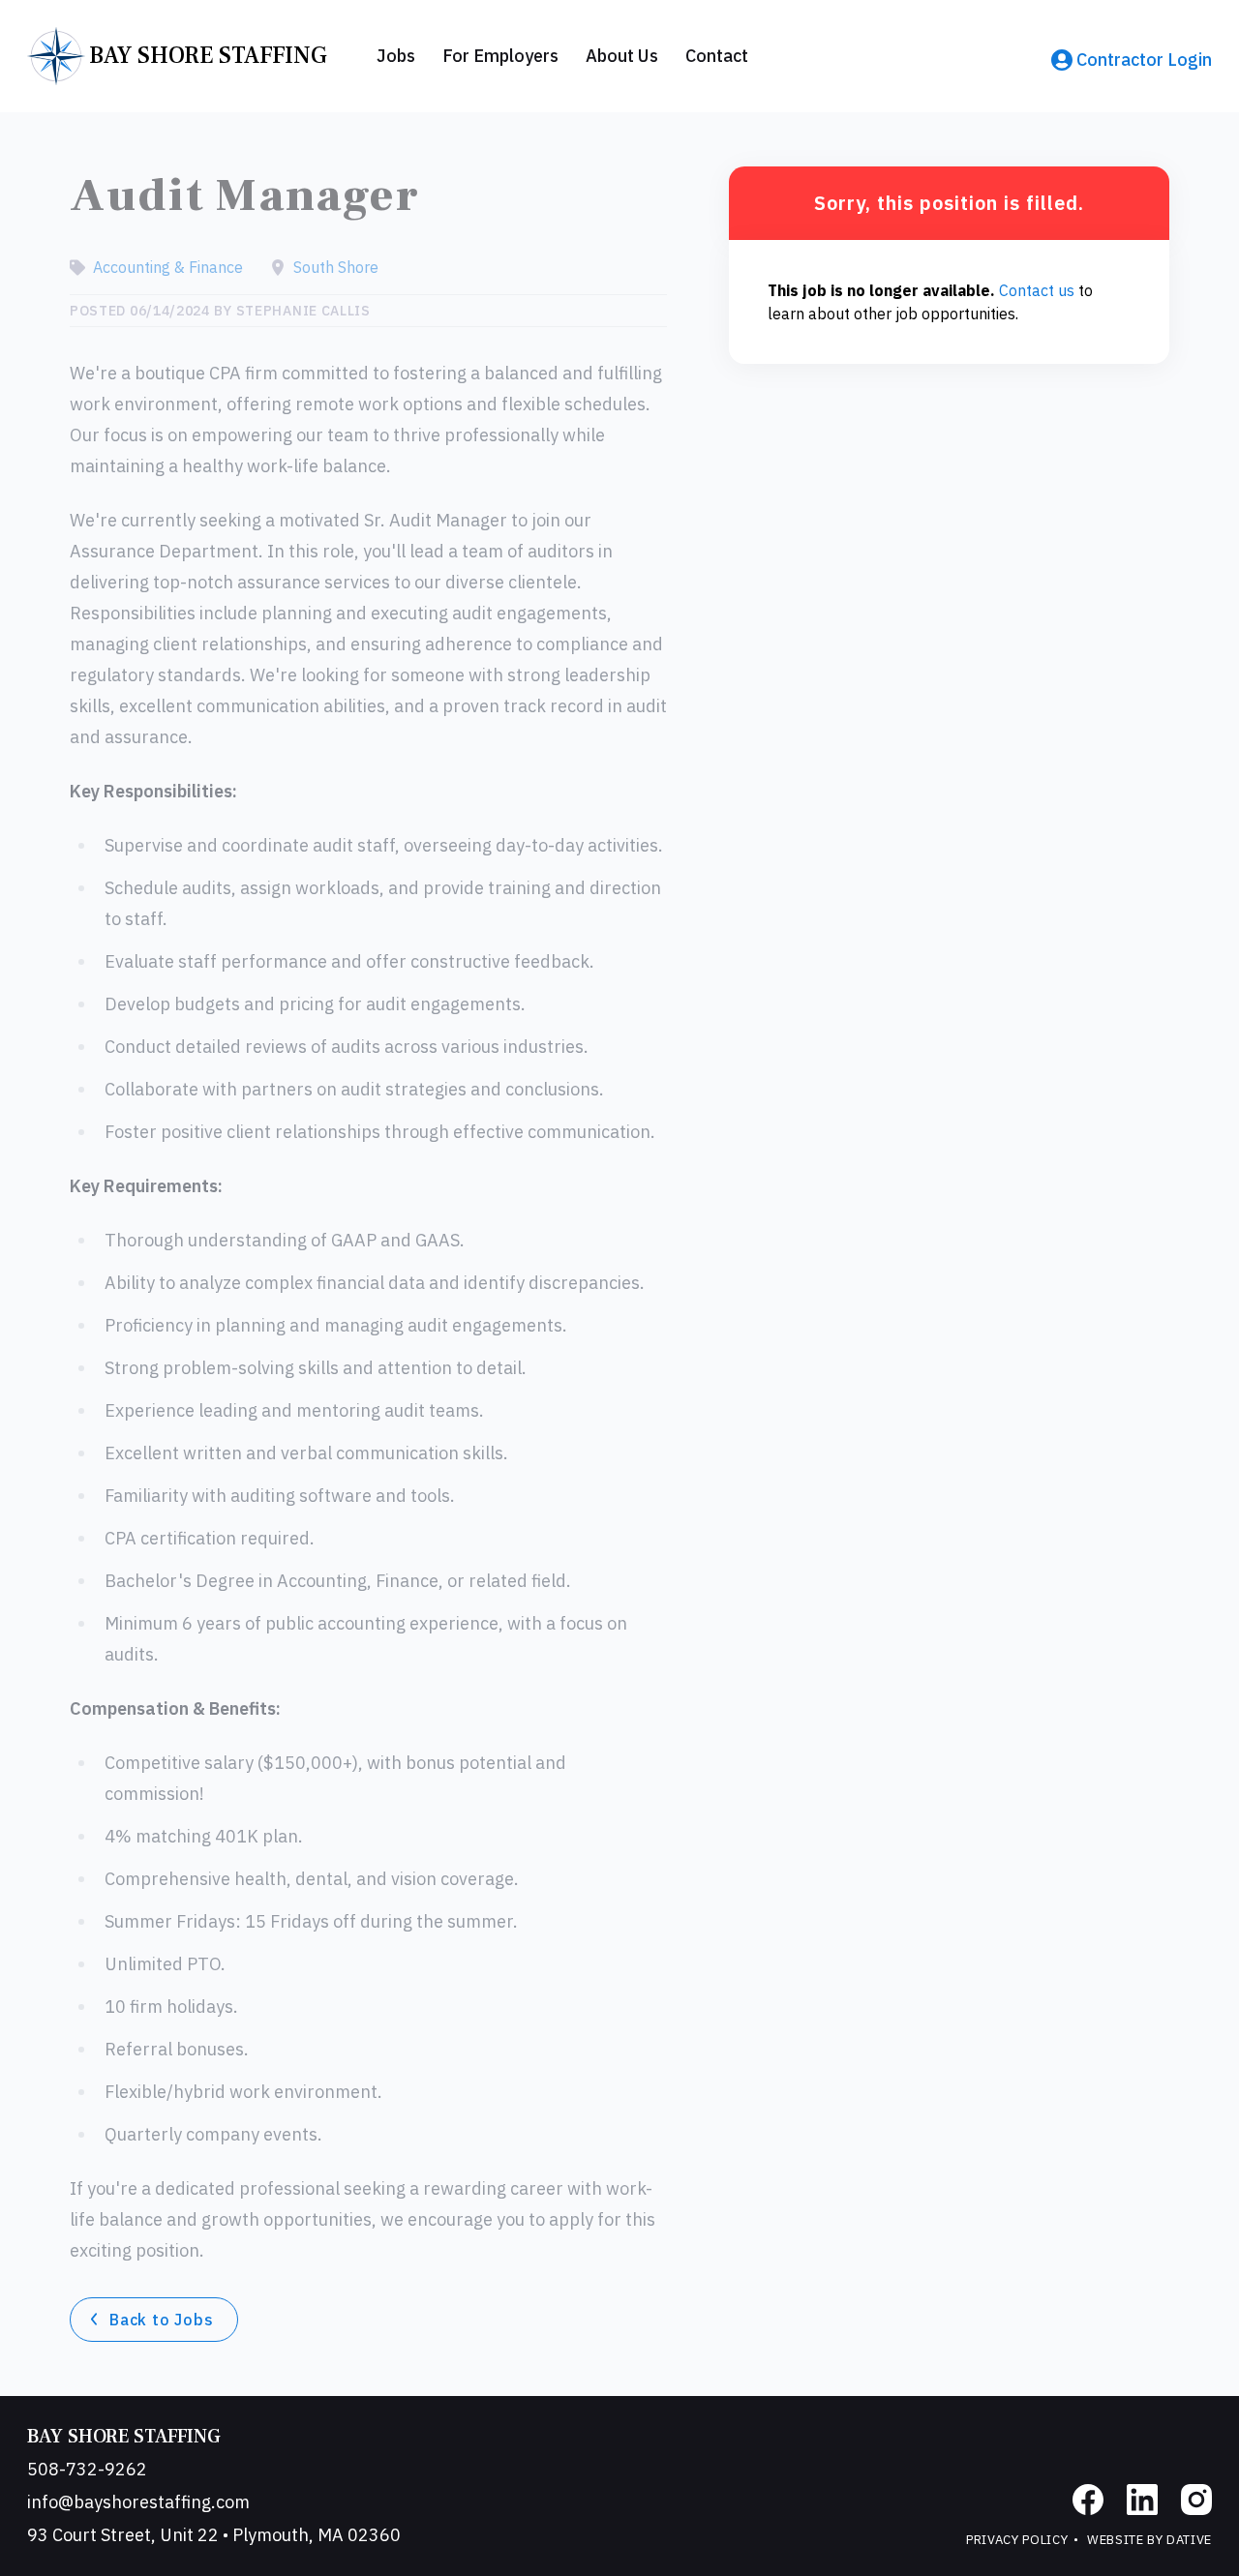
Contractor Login (1144, 60)
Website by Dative (1149, 2540)
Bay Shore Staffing (124, 2437)
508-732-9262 (87, 2469)
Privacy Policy (1017, 2540)
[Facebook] (1088, 2500)
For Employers (500, 56)
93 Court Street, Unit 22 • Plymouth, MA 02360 (214, 2535)
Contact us (1037, 290)
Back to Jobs (162, 2320)
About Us (622, 56)
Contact (717, 56)
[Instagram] (1196, 2500)
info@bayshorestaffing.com (138, 2502)
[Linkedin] (1142, 2500)
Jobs (396, 56)
